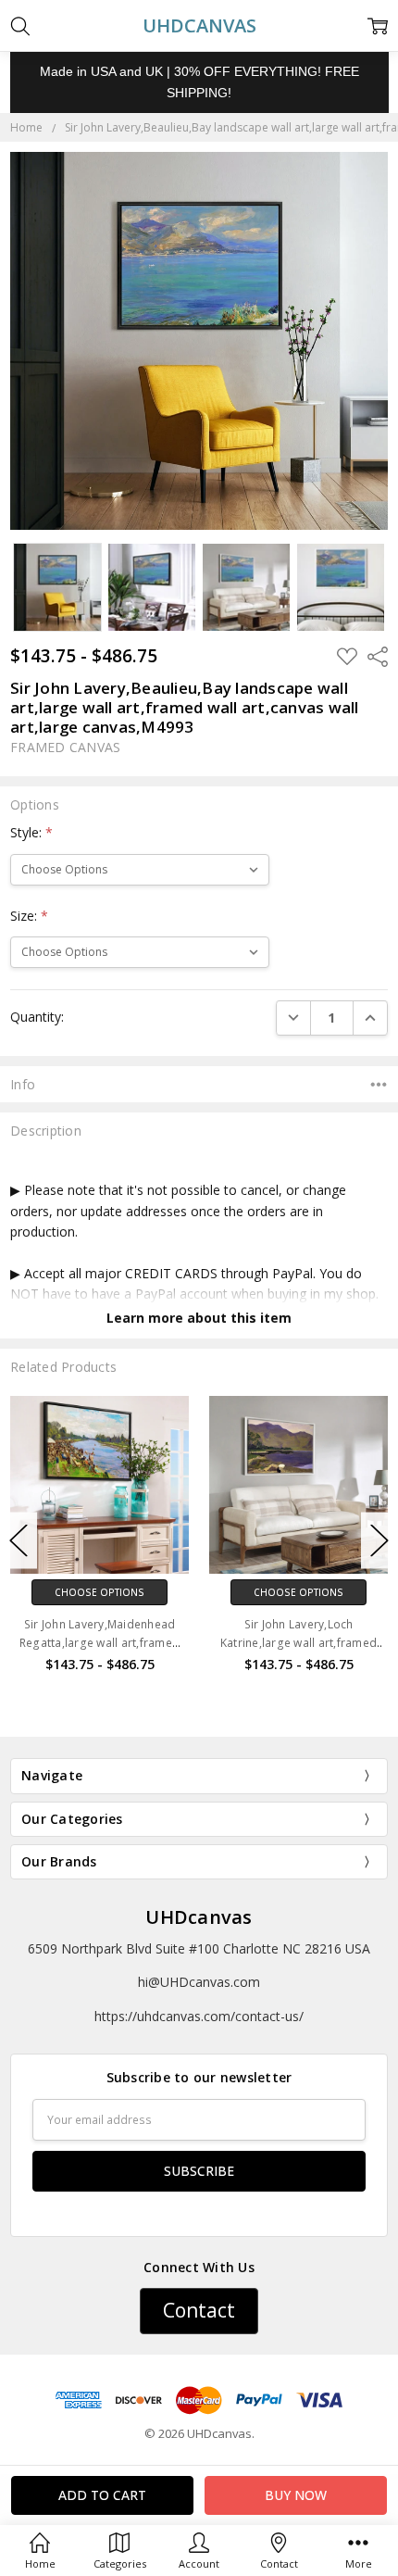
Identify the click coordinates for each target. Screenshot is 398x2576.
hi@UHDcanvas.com (199, 1982)
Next (379, 1540)
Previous (19, 1540)
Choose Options (124, 1592)
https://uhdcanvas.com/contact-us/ (199, 2016)
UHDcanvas (199, 1917)
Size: (29, 916)
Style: (31, 832)
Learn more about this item (199, 1318)
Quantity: (37, 1017)
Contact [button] (199, 2310)
